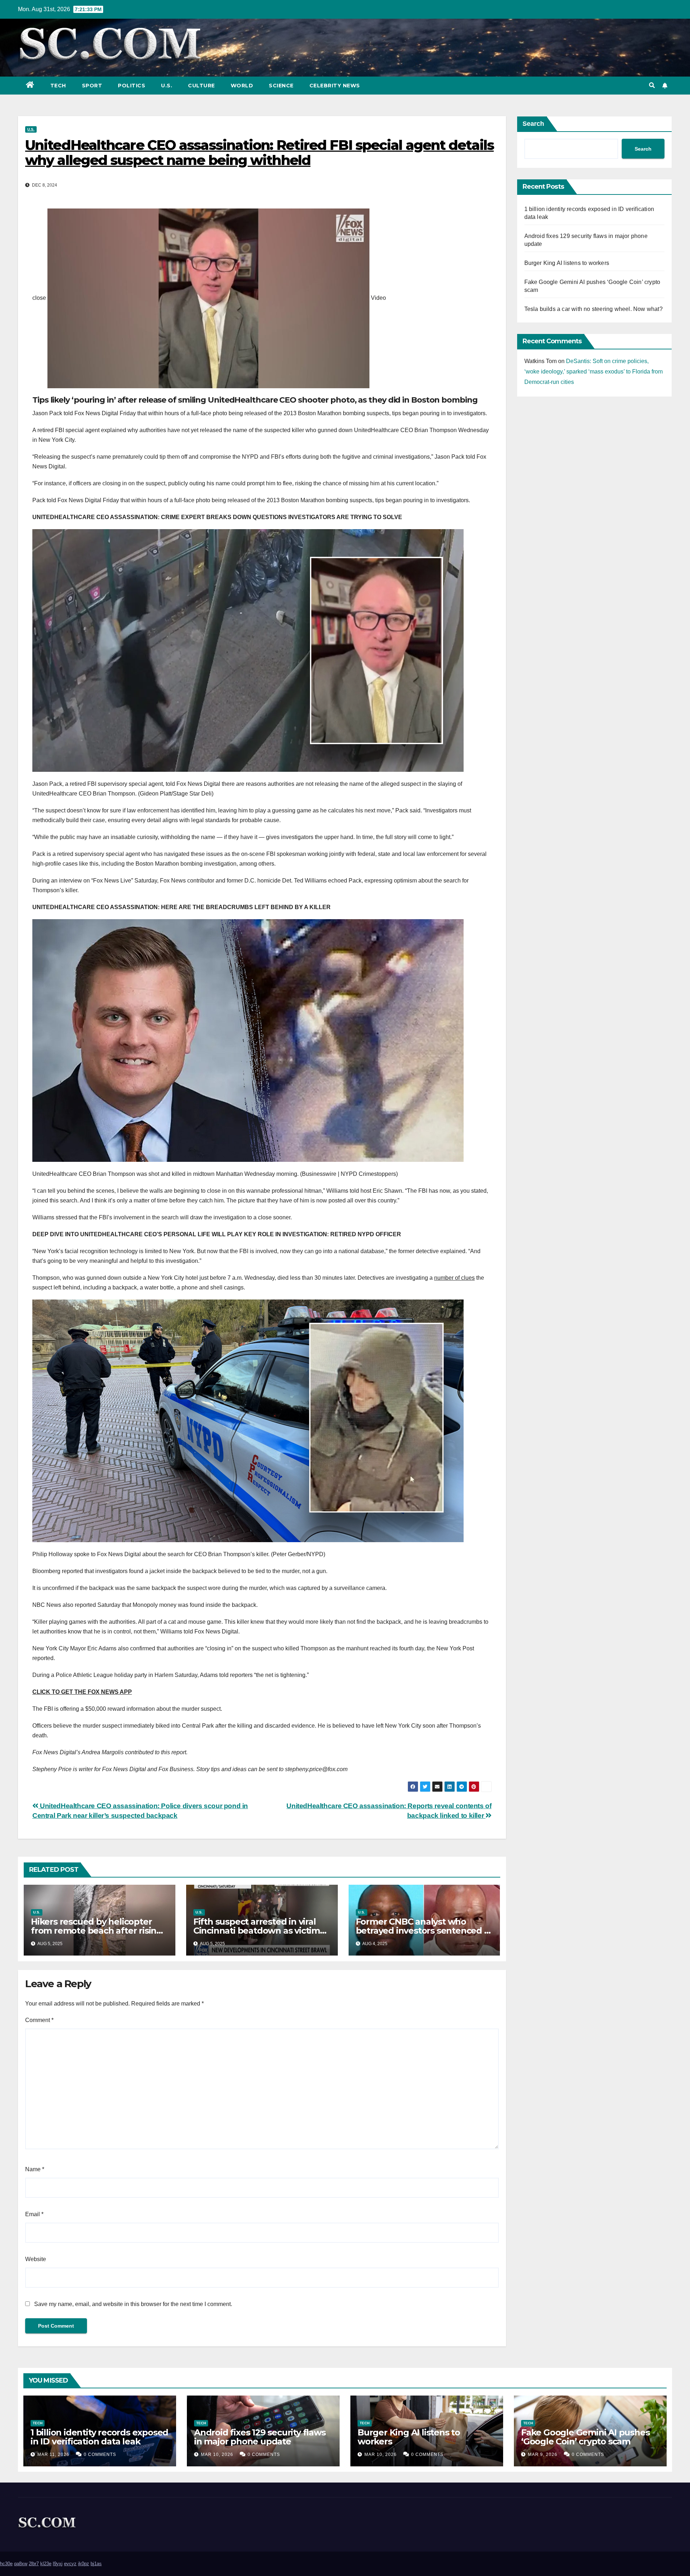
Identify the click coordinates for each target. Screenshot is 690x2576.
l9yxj (58, 2564)
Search (533, 124)
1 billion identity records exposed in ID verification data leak (99, 2437)
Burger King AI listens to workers (567, 263)
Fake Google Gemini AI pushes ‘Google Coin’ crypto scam (585, 2437)
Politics (132, 86)
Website (36, 2259)
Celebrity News (335, 86)
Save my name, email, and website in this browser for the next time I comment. (133, 2304)
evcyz (70, 2564)
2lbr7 (34, 2564)
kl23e (46, 2564)
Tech (58, 86)
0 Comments (100, 2454)
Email (34, 2214)
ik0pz (84, 2564)
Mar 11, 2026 (53, 2454)
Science (281, 86)
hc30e (6, 2564)
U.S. (167, 86)
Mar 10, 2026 (217, 2454)
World (242, 86)
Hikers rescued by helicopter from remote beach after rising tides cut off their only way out (96, 1931)
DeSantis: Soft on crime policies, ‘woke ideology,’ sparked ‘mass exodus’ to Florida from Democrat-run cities (594, 372)
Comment (39, 2020)
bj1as (96, 2564)
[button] (652, 85)
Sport (92, 86)
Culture (201, 86)
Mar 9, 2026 (543, 2454)
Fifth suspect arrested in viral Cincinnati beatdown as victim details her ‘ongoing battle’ (257, 1931)
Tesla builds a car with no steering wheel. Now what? (594, 309)
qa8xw (21, 2564)
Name (35, 2169)
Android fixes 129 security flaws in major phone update (260, 2437)
